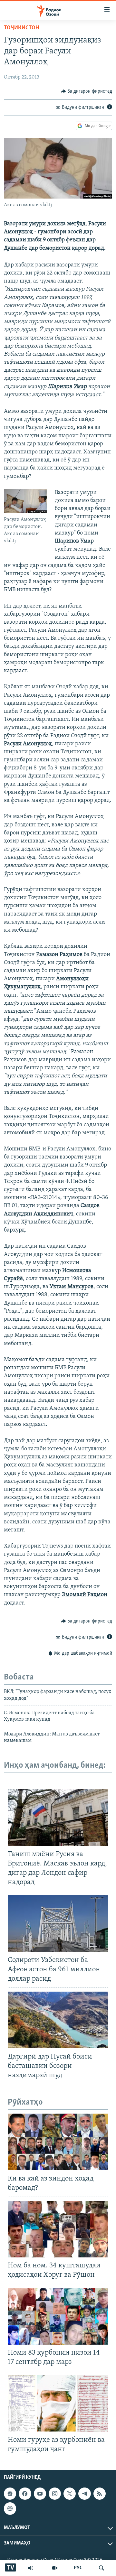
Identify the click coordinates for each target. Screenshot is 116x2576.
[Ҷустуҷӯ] (101, 2568)
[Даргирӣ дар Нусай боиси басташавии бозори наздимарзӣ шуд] (58, 2020)
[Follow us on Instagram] (55, 2494)
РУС (78, 2568)
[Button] (87, 91)
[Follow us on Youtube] (40, 2494)
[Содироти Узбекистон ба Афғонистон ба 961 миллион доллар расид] (58, 1923)
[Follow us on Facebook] (25, 2494)
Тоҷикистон (21, 28)
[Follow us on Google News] (10, 2494)
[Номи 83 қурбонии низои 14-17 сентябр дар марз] (58, 2316)
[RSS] (100, 2494)
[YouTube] (55, 2568)
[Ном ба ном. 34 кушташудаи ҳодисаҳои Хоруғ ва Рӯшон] (58, 2229)
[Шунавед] (31, 2568)
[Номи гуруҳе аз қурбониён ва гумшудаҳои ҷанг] (58, 2403)
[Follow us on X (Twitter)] (70, 2494)
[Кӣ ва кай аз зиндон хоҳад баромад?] (58, 2142)
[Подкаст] (10, 2508)
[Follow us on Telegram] (84, 2494)
